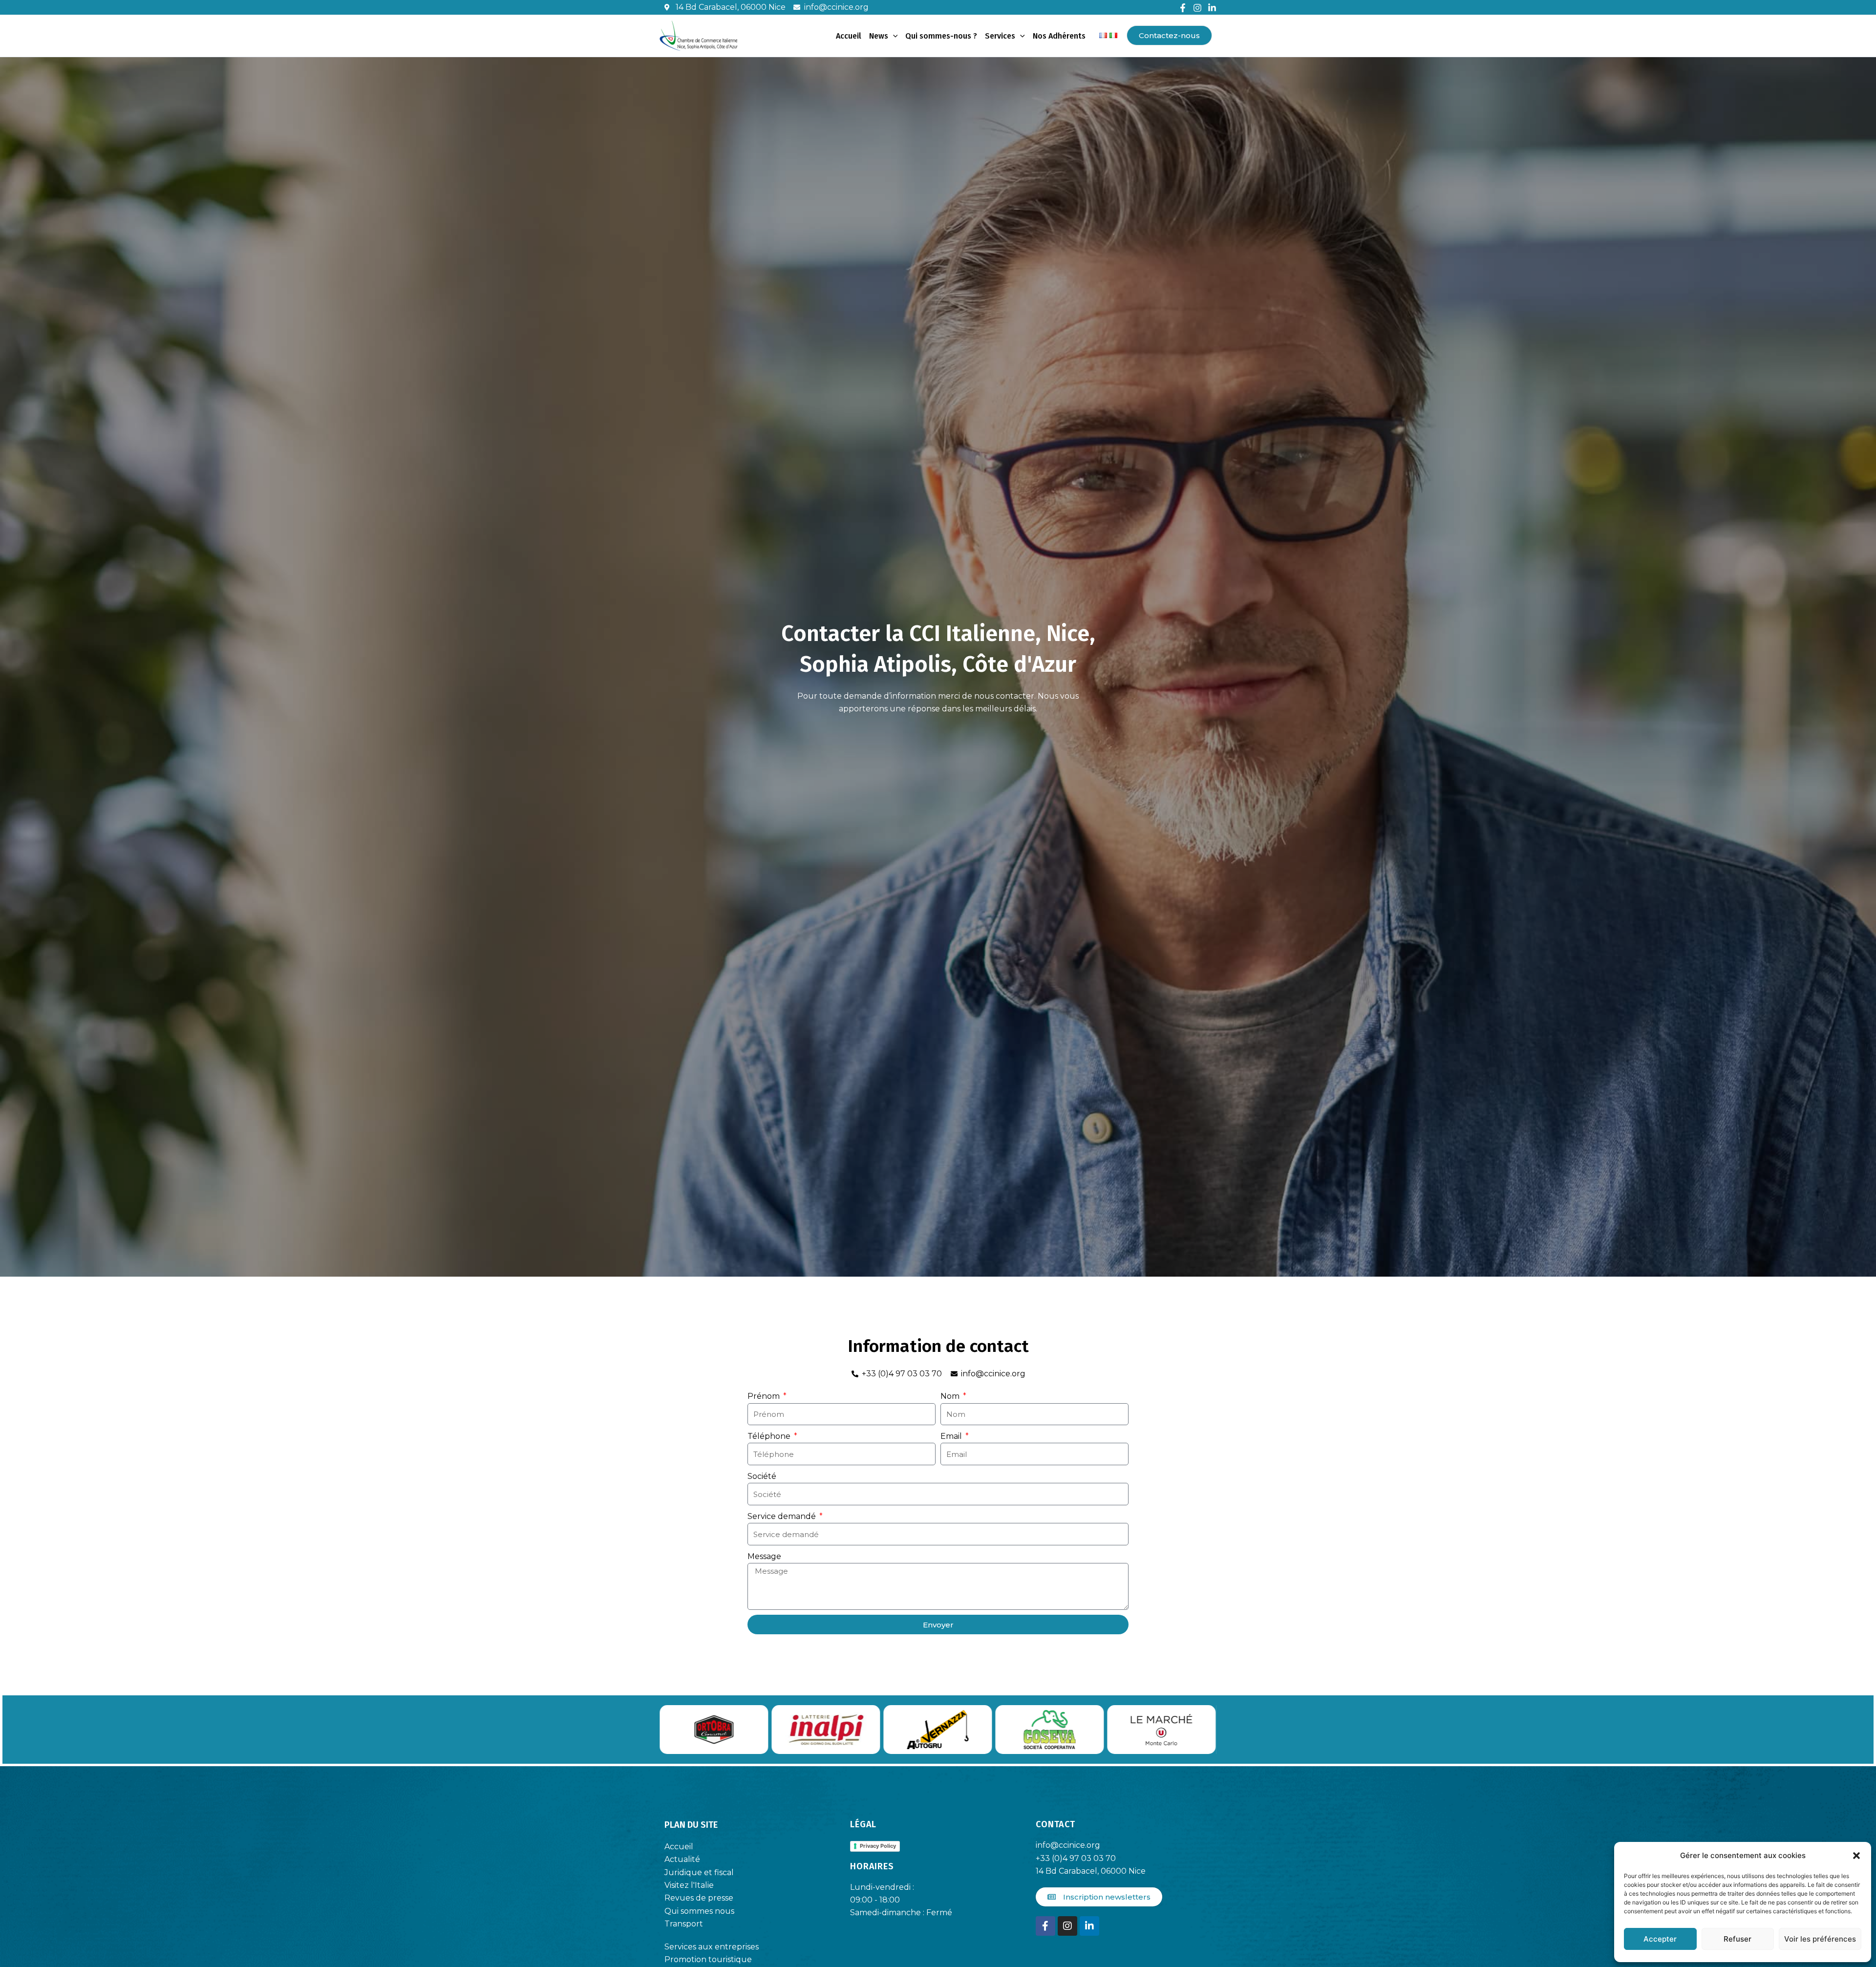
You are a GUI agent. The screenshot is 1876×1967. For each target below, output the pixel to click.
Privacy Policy (878, 1846)
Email (952, 1436)
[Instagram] (1197, 8)
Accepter (1660, 1939)
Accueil (849, 36)
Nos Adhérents (1059, 36)
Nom (951, 1396)
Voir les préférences (1820, 1939)
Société (762, 1476)
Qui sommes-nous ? (941, 36)
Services (1000, 36)
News (879, 36)
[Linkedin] (1212, 8)
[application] (893, 36)
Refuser (1737, 1939)
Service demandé (783, 1516)
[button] (1856, 1856)
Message (764, 1556)
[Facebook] (1183, 8)
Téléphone (770, 1436)
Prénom (765, 1396)
